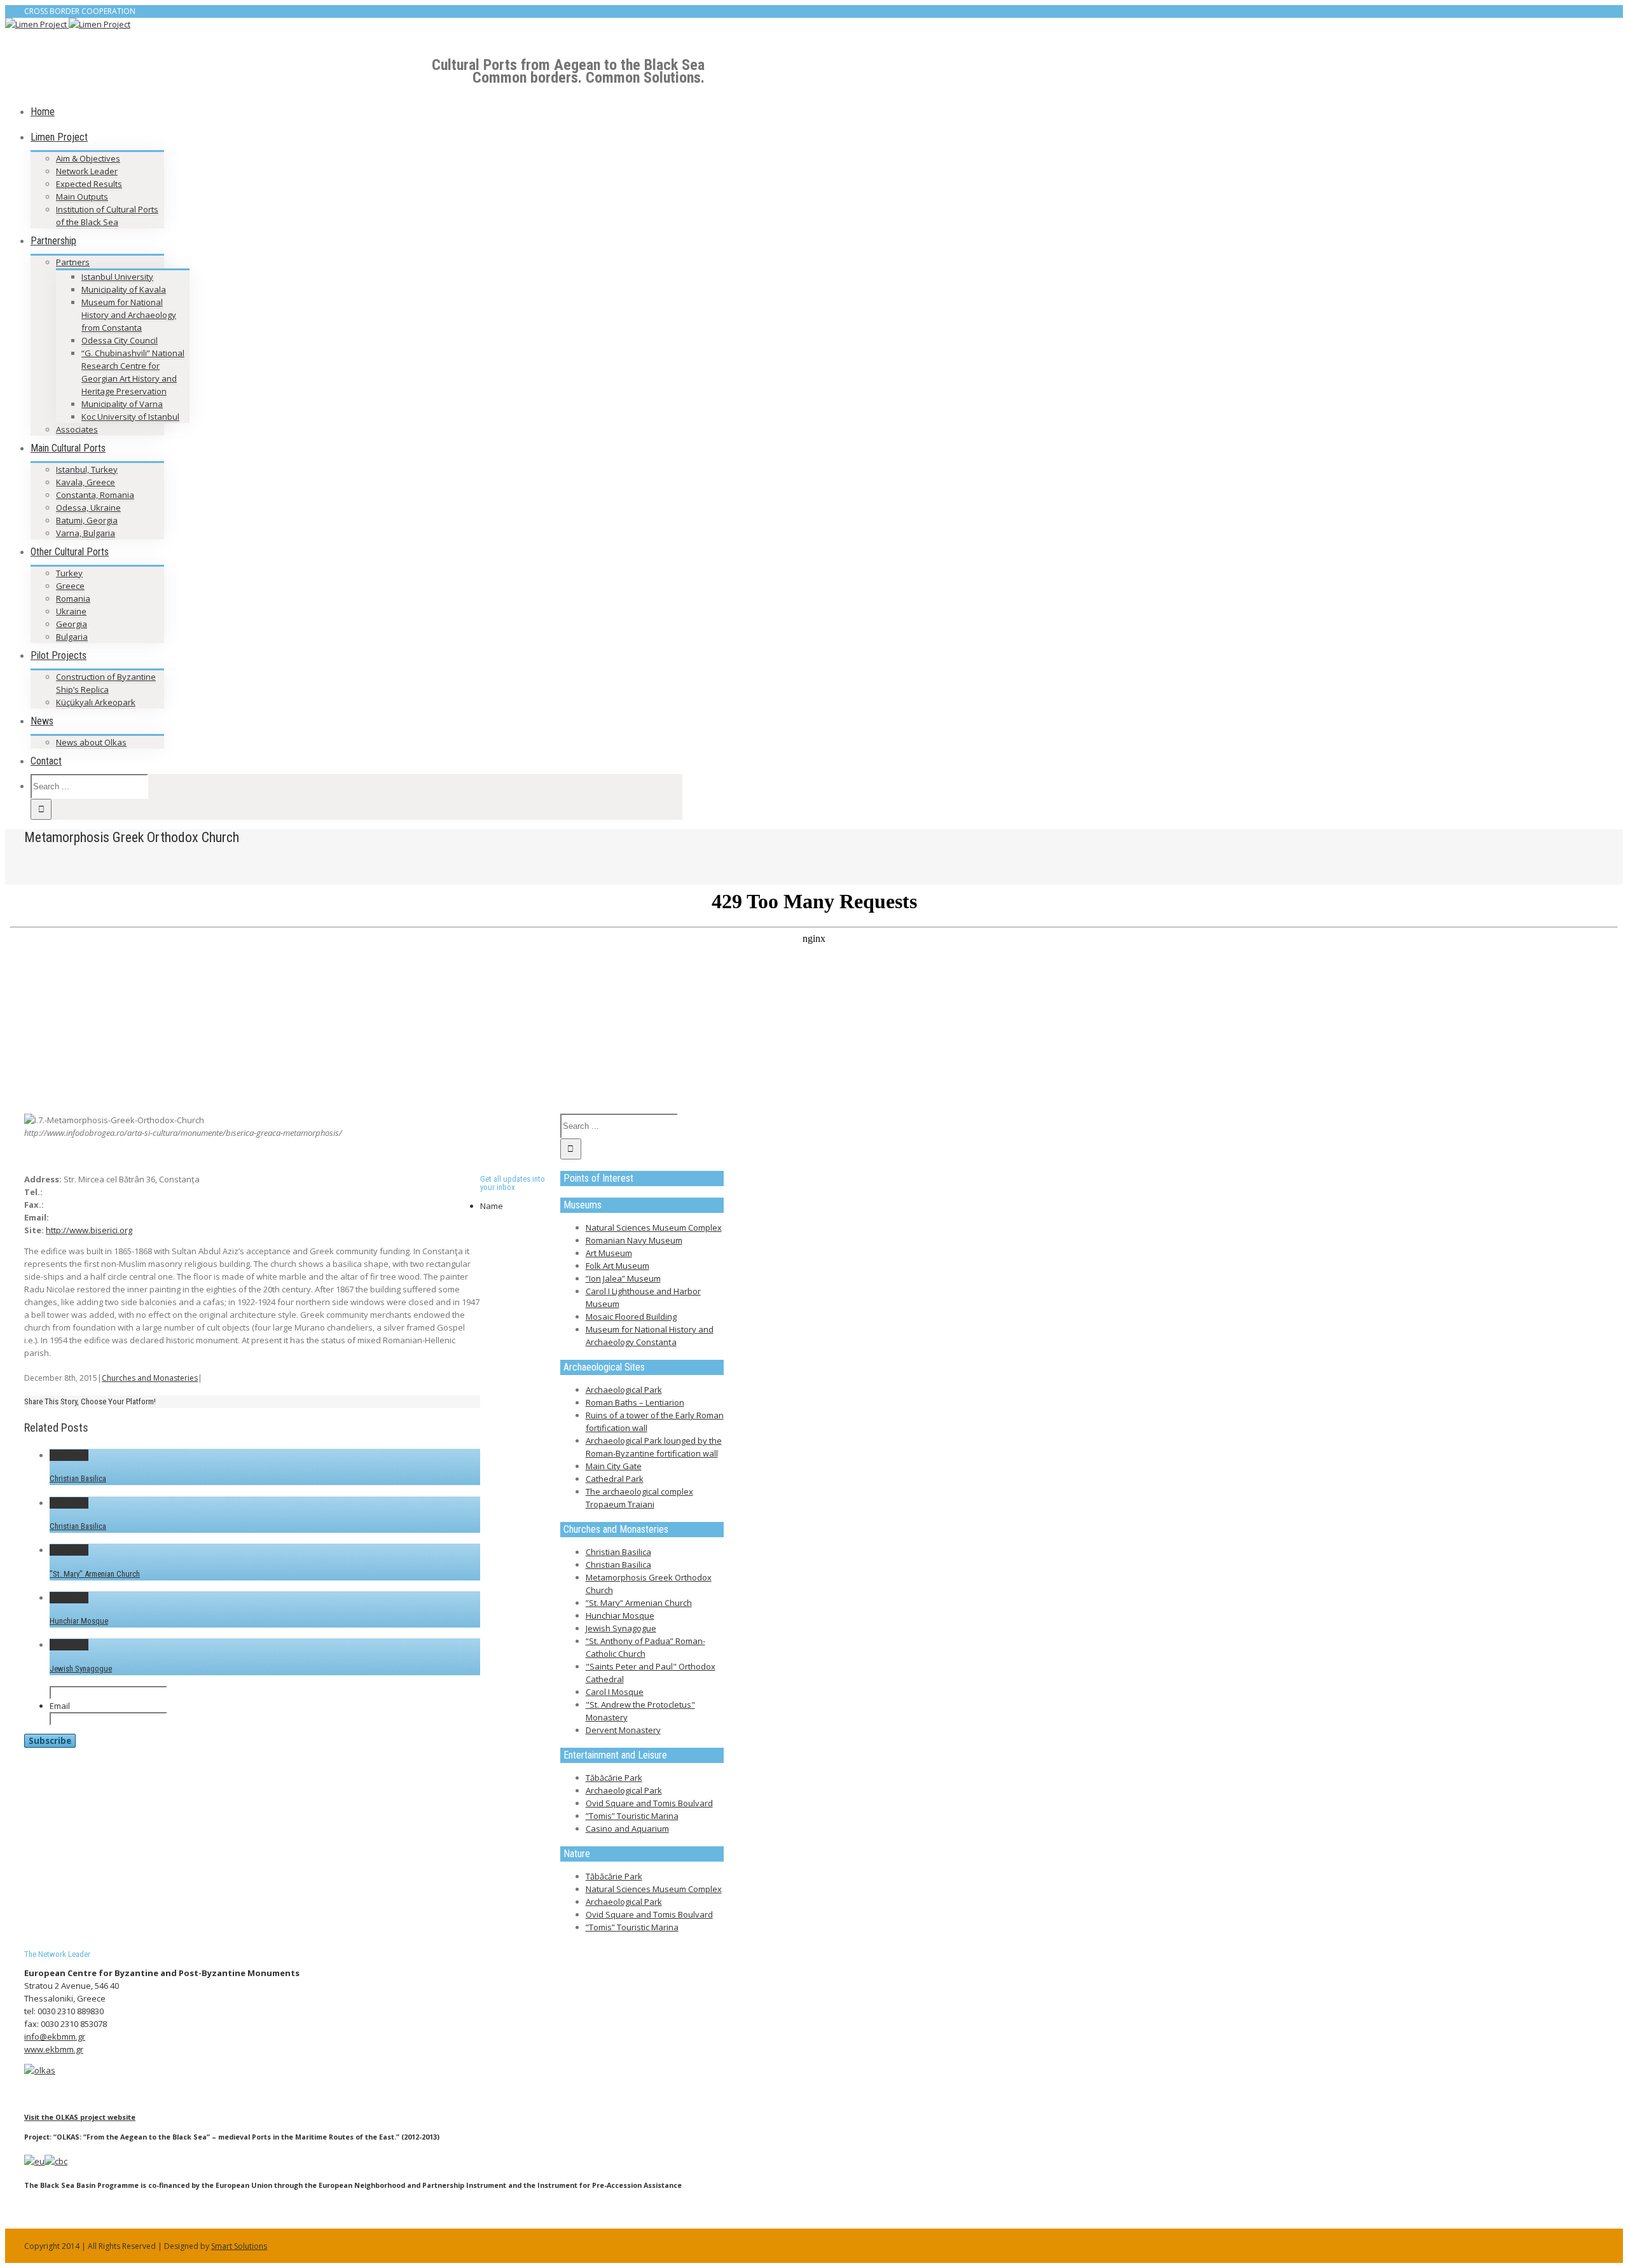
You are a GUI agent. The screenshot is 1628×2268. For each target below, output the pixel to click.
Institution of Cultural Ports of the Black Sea (107, 216)
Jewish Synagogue (81, 1669)
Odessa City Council (120, 340)
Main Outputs (82, 197)
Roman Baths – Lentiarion (635, 1402)
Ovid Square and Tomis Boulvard (649, 1803)
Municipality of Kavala (124, 289)
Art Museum (609, 1253)
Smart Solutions (239, 2246)
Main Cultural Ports (68, 448)
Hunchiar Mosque (79, 1621)
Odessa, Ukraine (88, 508)
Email (60, 1706)
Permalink (69, 1455)
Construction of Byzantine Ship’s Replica (106, 683)
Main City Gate (614, 1466)
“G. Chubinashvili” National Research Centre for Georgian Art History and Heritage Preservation (133, 372)
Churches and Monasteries (150, 1378)
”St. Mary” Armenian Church (95, 1574)
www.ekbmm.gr (54, 2049)
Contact (46, 761)
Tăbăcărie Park (614, 1778)
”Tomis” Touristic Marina (632, 1816)
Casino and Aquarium (627, 1829)
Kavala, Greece (86, 482)
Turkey (69, 573)
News (42, 721)
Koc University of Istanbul (130, 417)
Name (492, 1206)
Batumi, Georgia (87, 520)
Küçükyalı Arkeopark (96, 702)
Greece (70, 586)
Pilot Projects (59, 655)
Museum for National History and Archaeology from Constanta (129, 315)
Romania (73, 598)
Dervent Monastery (623, 1730)
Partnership (53, 241)
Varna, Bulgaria (86, 533)
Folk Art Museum (617, 1266)
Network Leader (87, 171)
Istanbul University (117, 277)
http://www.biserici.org (89, 1230)
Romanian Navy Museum (634, 1240)
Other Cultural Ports (70, 552)
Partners (73, 262)
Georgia (72, 624)
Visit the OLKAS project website (80, 2117)
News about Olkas (91, 742)
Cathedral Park (615, 1479)
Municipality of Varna (122, 404)
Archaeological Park (624, 1390)
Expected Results (89, 184)
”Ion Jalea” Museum (623, 1278)
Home (43, 112)
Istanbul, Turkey (87, 469)
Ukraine (71, 611)
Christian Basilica (78, 1478)
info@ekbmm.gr (55, 2036)
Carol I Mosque (615, 1692)
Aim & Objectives (88, 158)
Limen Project (59, 137)
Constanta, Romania (95, 495)
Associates (77, 429)
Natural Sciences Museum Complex (654, 1227)
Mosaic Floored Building (631, 1317)
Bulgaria (72, 637)
